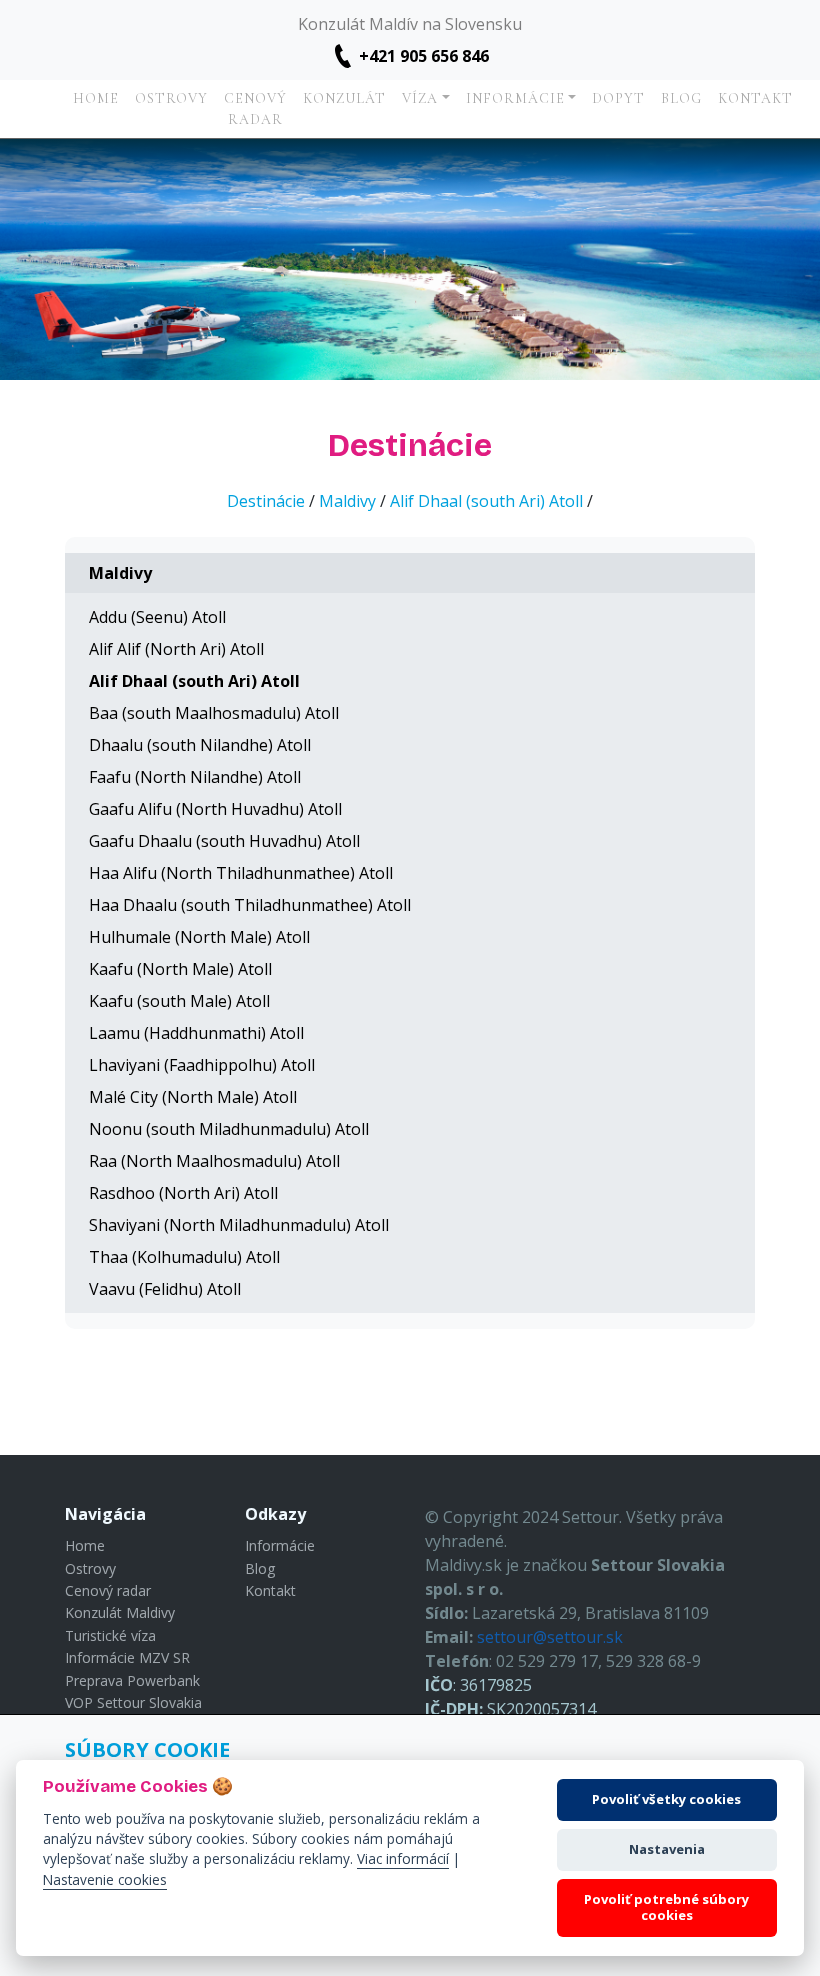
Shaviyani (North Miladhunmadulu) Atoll (239, 1225)
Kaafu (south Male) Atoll (179, 1001)
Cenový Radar (255, 109)
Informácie (280, 1545)
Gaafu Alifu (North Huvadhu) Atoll (215, 809)
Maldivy (347, 501)
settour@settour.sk (550, 1637)
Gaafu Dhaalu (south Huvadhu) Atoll (224, 841)
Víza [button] (420, 98)
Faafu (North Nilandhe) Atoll (195, 777)
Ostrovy (171, 98)
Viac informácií (403, 1858)
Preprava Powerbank (132, 1680)
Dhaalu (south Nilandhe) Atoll (200, 745)
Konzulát (344, 98)
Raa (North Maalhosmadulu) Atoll (214, 1161)
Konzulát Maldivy (120, 1612)
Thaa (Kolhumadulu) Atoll (184, 1257)
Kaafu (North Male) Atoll (180, 969)
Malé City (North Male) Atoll (193, 1097)
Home (96, 98)
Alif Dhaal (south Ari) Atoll (486, 501)
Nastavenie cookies (105, 1879)
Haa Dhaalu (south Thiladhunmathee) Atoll (250, 905)
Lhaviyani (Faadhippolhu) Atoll (202, 1065)
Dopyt (618, 98)
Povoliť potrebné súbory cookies (666, 1907)
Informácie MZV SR (127, 1657)
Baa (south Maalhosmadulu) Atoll (214, 713)
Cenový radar (108, 1590)
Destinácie (266, 501)
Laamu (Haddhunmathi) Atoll (196, 1033)
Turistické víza (110, 1635)
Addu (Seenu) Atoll (157, 617)
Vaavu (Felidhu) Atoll (165, 1289)
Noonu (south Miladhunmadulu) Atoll (229, 1129)
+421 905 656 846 (424, 56)
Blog (681, 98)
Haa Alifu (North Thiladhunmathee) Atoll (241, 873)
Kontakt (755, 98)
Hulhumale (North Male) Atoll (199, 937)
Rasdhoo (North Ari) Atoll (183, 1193)
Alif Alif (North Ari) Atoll (176, 649)
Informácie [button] (515, 98)
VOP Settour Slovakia (133, 1702)
